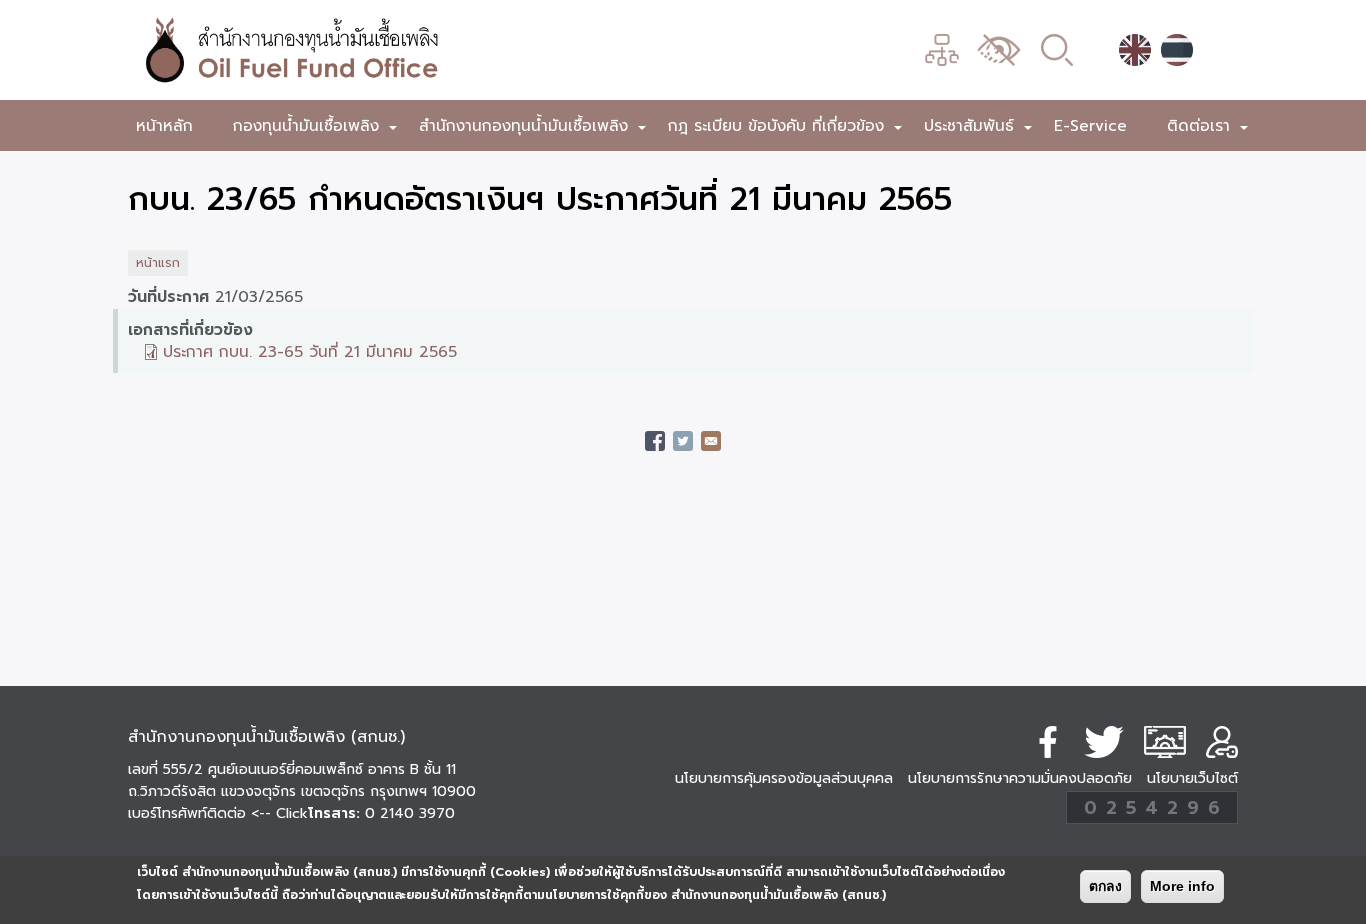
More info (1182, 886)
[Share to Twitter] (683, 441)
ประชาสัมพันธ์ (979, 129)
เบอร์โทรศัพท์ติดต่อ (218, 813)
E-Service (1090, 125)
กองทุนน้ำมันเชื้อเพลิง (316, 129)
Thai (1177, 50)
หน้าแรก (158, 263)
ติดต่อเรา (1208, 129)
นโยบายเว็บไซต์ (1192, 778)
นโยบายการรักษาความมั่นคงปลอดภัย (1020, 778)
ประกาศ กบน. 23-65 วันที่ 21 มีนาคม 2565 (310, 351)
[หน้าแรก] (398, 50)
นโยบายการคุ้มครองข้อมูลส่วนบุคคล (784, 778)
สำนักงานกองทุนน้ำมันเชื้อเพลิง (533, 129)
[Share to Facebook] (655, 441)
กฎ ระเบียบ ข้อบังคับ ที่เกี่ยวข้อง (786, 129)
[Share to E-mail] (711, 441)
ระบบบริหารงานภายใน (1165, 742)
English (1135, 50)
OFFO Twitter (1104, 742)
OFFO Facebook (1048, 742)
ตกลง (1105, 886)
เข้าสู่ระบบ (1222, 742)
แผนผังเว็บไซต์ (942, 50)
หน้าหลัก (164, 125)
